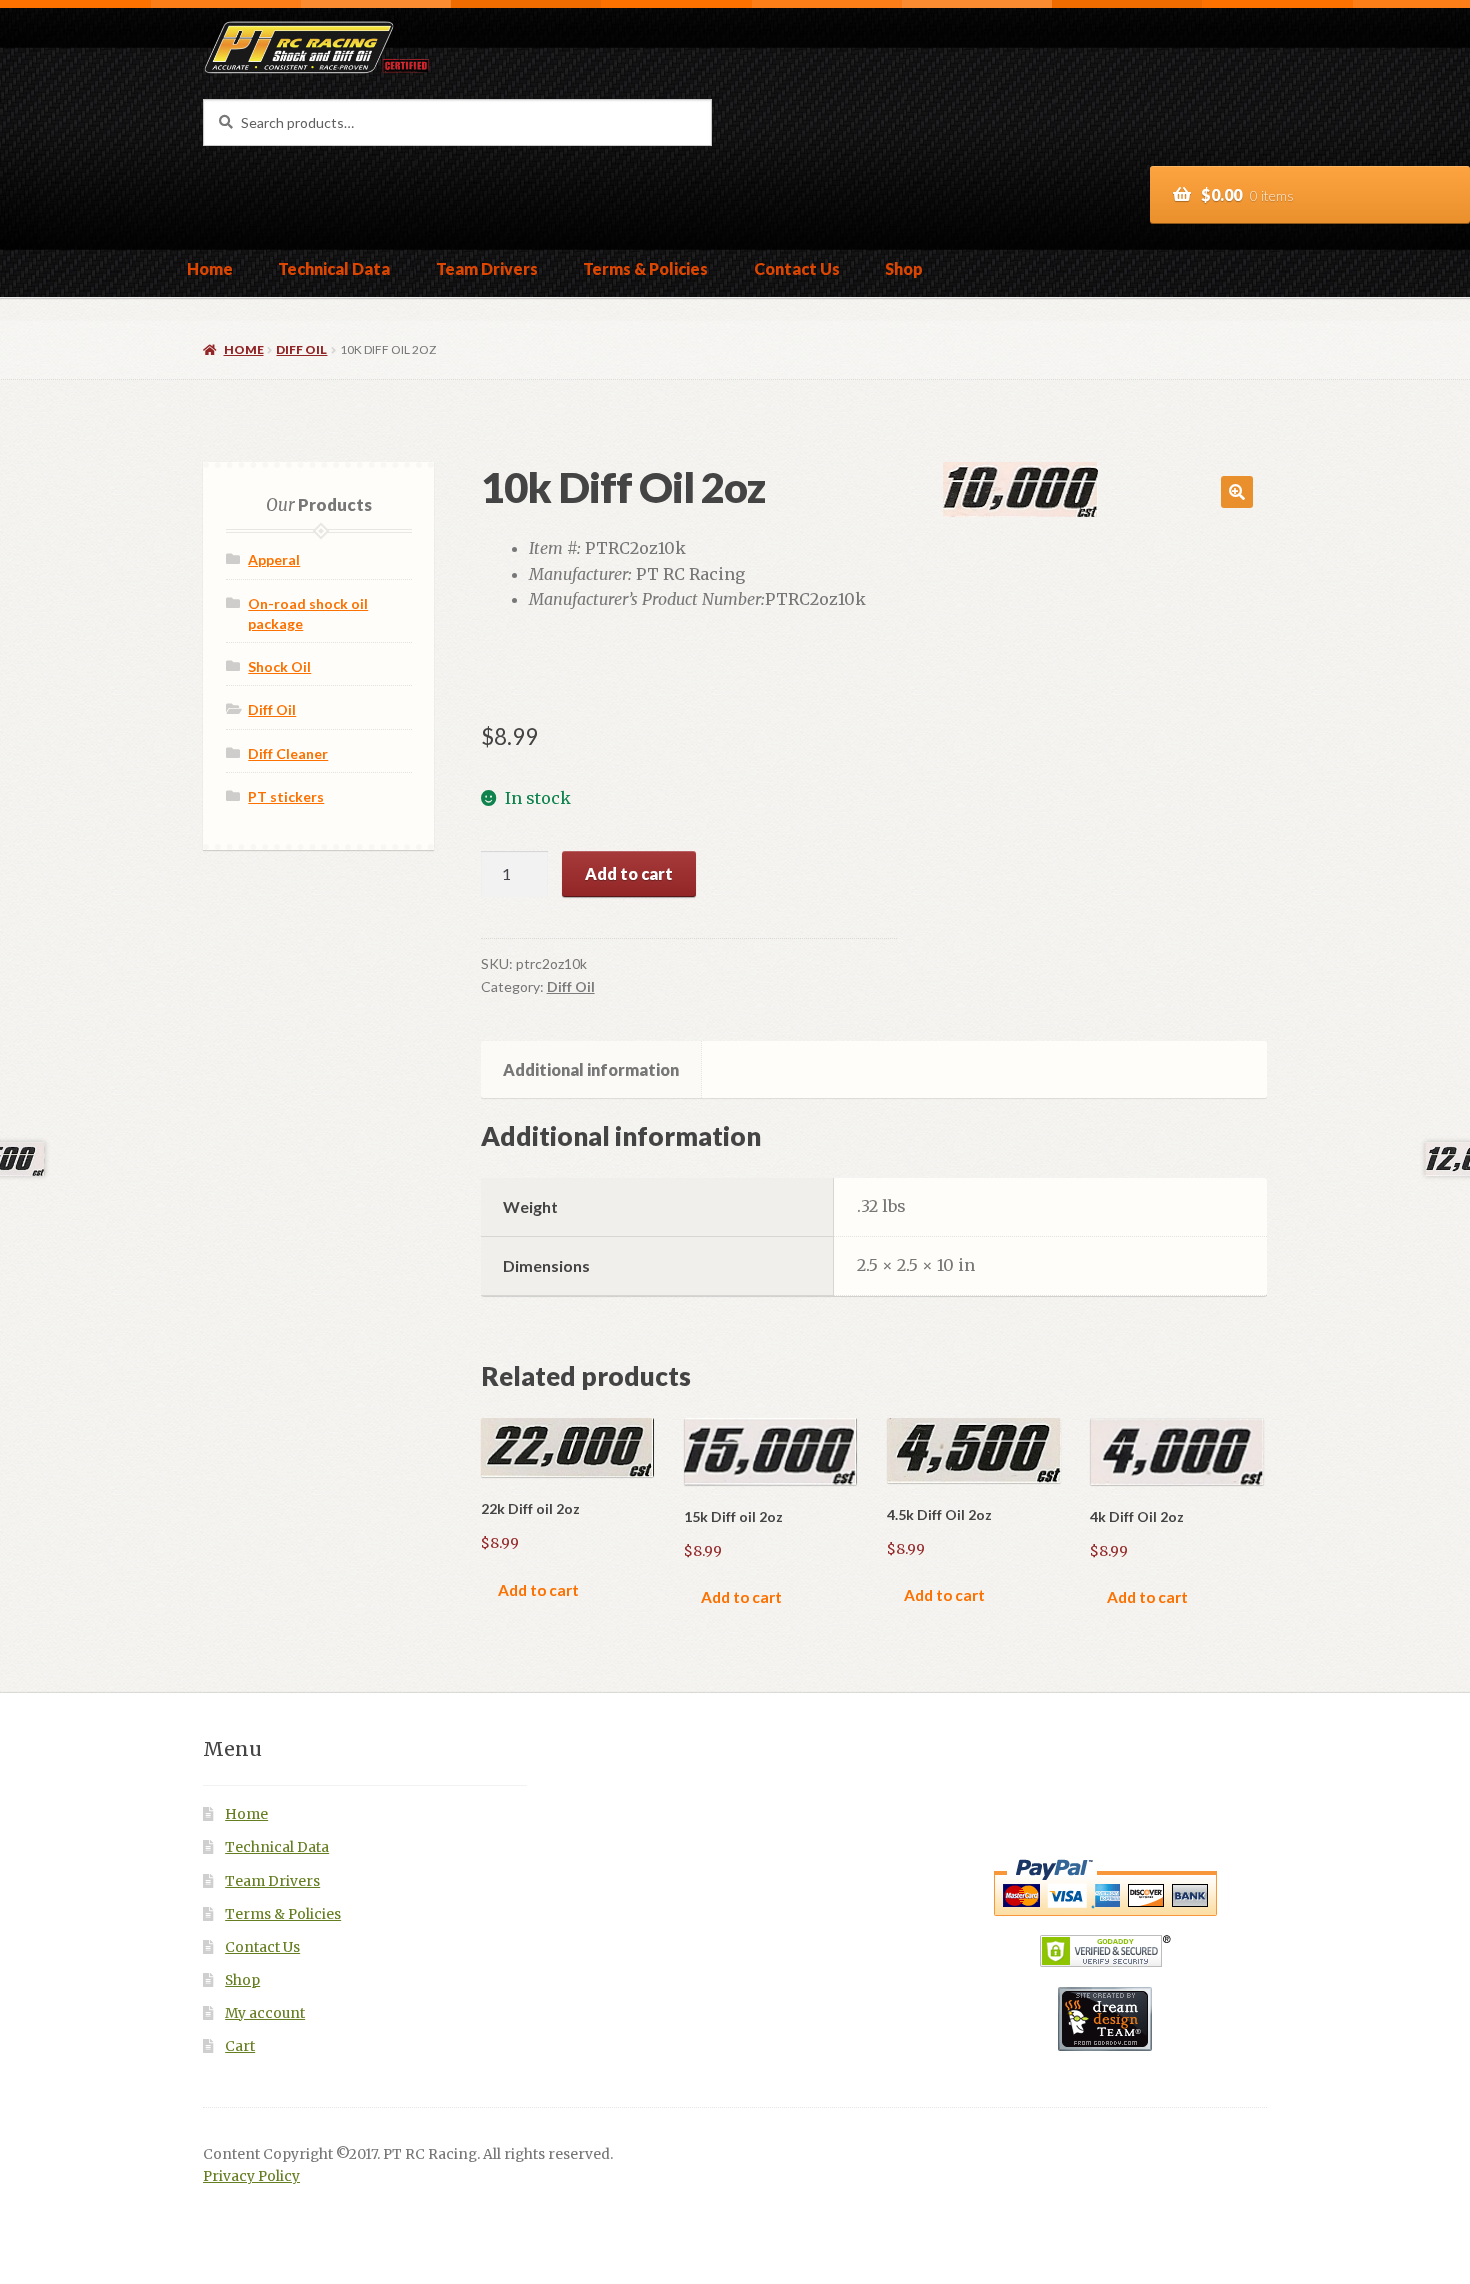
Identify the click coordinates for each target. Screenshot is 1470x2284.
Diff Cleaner (288, 753)
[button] (1237, 492)
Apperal (274, 559)
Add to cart (629, 873)
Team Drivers (487, 268)
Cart (240, 2046)
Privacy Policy (251, 2176)
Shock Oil (279, 666)
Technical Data (334, 268)
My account (265, 2013)
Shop (904, 268)
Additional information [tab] (591, 1069)
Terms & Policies (645, 268)
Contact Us (797, 268)
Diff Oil (301, 349)
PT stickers (286, 796)
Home (210, 268)
